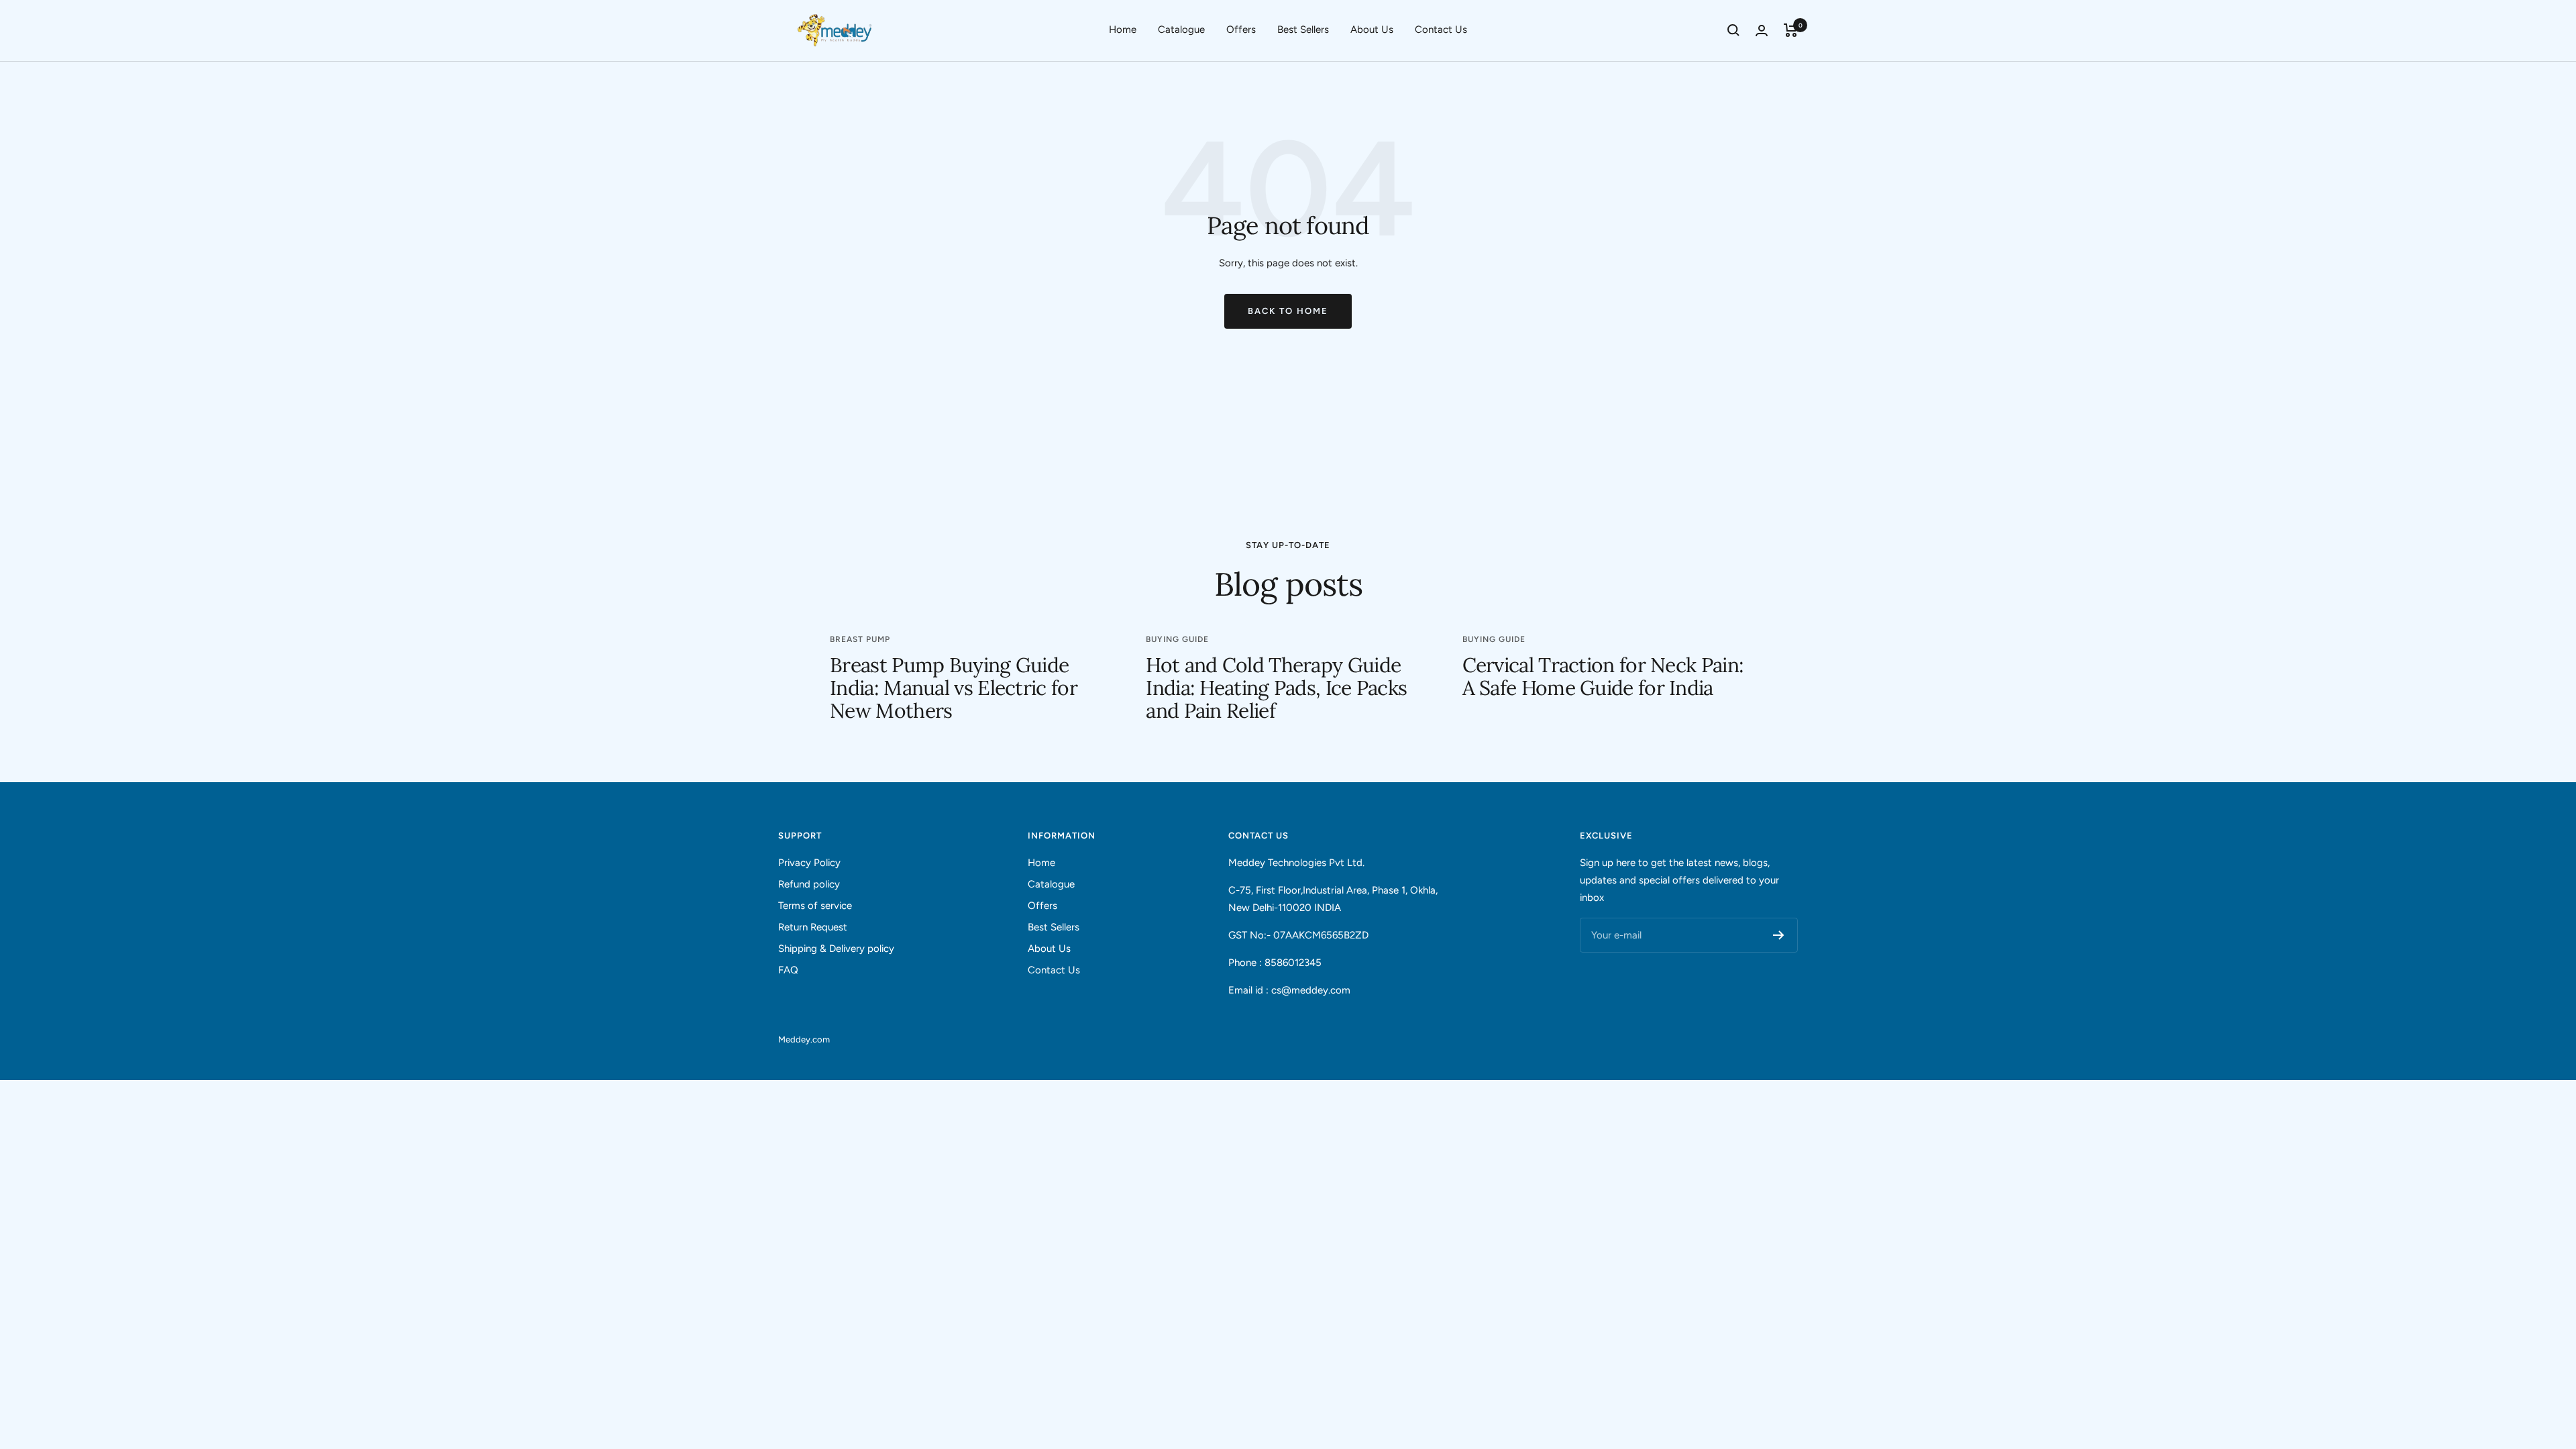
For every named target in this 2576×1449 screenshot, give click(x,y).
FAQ (788, 970)
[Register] (1779, 935)
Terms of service (815, 906)
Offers (1241, 30)
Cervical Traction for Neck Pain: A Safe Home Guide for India (1603, 676)
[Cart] (1791, 30)
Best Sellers (1303, 30)
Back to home (1288, 311)
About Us (1372, 30)
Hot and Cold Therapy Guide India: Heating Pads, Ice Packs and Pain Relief (1276, 688)
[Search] (1733, 30)
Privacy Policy (809, 863)
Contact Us (1441, 30)
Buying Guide (1177, 639)
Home (1123, 30)
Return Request (813, 927)
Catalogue (1181, 30)
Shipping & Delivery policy (836, 949)
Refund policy (809, 884)
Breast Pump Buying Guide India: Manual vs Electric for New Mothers (954, 688)
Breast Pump (860, 639)
